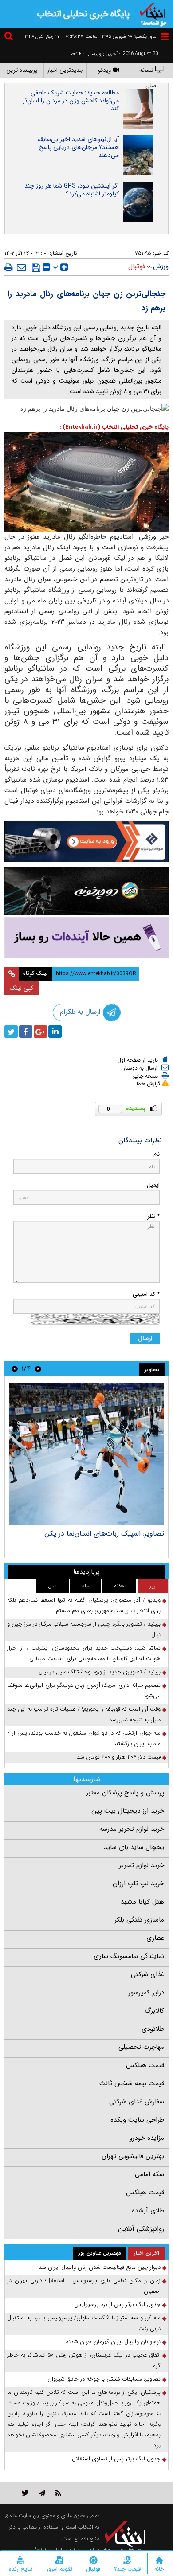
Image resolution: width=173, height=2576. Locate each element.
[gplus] (40, 1032)
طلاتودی (153, 2029)
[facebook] (26, 1032)
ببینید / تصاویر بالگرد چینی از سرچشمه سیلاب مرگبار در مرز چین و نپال (84, 1629)
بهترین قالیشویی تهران (133, 2156)
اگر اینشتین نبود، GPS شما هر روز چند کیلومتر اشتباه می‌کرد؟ (72, 190)
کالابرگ (154, 2011)
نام (157, 1154)
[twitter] (11, 1032)
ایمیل (153, 1185)
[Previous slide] (38, 1369)
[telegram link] (42, 2493)
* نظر (153, 1216)
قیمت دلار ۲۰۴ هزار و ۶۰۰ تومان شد (119, 1757)
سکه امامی (149, 2174)
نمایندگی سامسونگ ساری (129, 1956)
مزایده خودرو (147, 2138)
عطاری (155, 1938)
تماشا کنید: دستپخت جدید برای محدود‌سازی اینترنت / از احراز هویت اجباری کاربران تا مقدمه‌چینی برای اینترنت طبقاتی (84, 1653)
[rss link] (58, 2493)
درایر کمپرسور (146, 1993)
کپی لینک (22, 988)
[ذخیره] (36, 268)
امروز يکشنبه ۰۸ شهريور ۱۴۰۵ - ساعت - (110, 37)
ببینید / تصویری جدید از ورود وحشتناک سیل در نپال (100, 1672)
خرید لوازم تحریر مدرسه (132, 1829)
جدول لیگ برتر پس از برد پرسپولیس (117, 2304)
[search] (10, 37)
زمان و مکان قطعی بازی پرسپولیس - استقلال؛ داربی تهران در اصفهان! (84, 2286)
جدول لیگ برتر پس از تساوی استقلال (116, 2459)
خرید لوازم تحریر (142, 1865)
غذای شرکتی (147, 1974)
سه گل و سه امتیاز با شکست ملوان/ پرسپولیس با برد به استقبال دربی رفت (84, 2323)
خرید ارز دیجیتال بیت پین (128, 1811)
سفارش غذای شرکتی (137, 2102)
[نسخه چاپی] (9, 267)
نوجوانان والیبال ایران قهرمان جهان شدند (113, 2342)
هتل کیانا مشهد (142, 1902)
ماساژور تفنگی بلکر (139, 1920)
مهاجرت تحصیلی (141, 2047)
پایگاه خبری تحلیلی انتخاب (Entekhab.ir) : (114, 427)
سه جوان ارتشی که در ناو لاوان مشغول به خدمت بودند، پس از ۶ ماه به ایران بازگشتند (84, 1738)
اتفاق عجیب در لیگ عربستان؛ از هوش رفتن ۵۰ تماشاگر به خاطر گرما (84, 2360)
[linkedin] (55, 1032)
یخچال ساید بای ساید (134, 1847)
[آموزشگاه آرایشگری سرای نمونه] (86, 938)
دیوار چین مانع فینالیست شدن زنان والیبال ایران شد (100, 2267)
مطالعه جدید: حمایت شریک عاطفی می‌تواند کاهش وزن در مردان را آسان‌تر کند (71, 101)
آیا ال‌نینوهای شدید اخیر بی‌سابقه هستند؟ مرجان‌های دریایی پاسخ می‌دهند (78, 147)
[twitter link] (25, 2493)
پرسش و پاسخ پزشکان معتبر (125, 1793)
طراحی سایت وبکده (137, 2120)
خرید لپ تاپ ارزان (138, 1884)
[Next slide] (15, 1369)
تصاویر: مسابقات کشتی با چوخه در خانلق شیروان (104, 2379)
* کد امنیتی (146, 1294)
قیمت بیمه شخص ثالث (132, 2083)
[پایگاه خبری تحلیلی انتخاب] (153, 14)
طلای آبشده (148, 2211)
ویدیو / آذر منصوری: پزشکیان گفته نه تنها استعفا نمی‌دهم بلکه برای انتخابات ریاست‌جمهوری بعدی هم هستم (84, 1605)
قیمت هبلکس (145, 2065)
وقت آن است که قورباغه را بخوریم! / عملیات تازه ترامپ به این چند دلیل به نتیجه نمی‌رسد (84, 1714)
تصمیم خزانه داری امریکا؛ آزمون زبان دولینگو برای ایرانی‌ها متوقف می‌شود (84, 1691)
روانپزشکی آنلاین (141, 2229)
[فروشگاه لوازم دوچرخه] (86, 891)
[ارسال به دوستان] (21, 267)
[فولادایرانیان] (86, 842)
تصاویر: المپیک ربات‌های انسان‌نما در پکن (104, 1534)
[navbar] (165, 37)
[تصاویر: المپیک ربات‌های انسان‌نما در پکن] (86, 1454)
